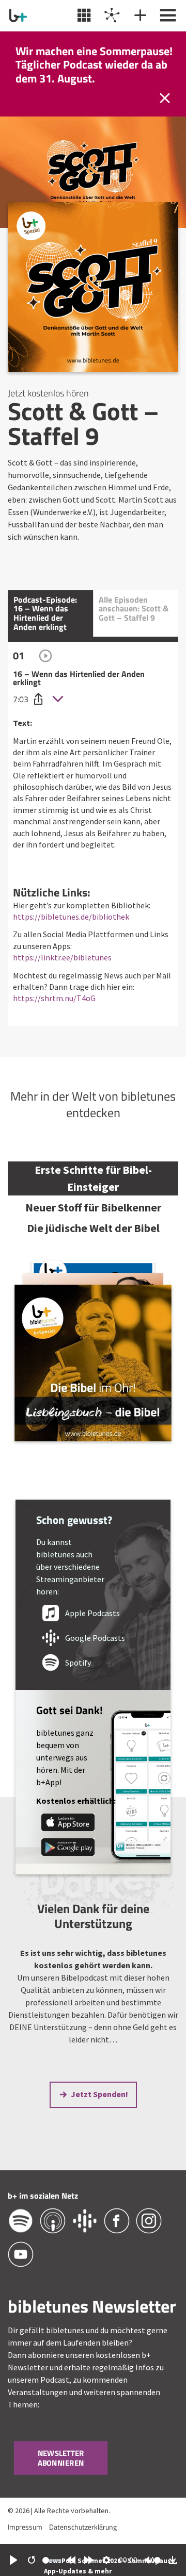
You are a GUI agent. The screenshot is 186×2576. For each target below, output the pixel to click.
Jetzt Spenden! (99, 2094)
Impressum (25, 2527)
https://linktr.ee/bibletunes (62, 957)
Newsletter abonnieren (61, 2458)
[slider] (52, 2560)
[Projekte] (111, 15)
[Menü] (167, 15)
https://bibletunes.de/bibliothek (71, 917)
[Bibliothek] (83, 15)
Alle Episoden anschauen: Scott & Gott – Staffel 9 (134, 609)
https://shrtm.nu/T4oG (54, 998)
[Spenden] (139, 15)
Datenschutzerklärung (83, 2527)
